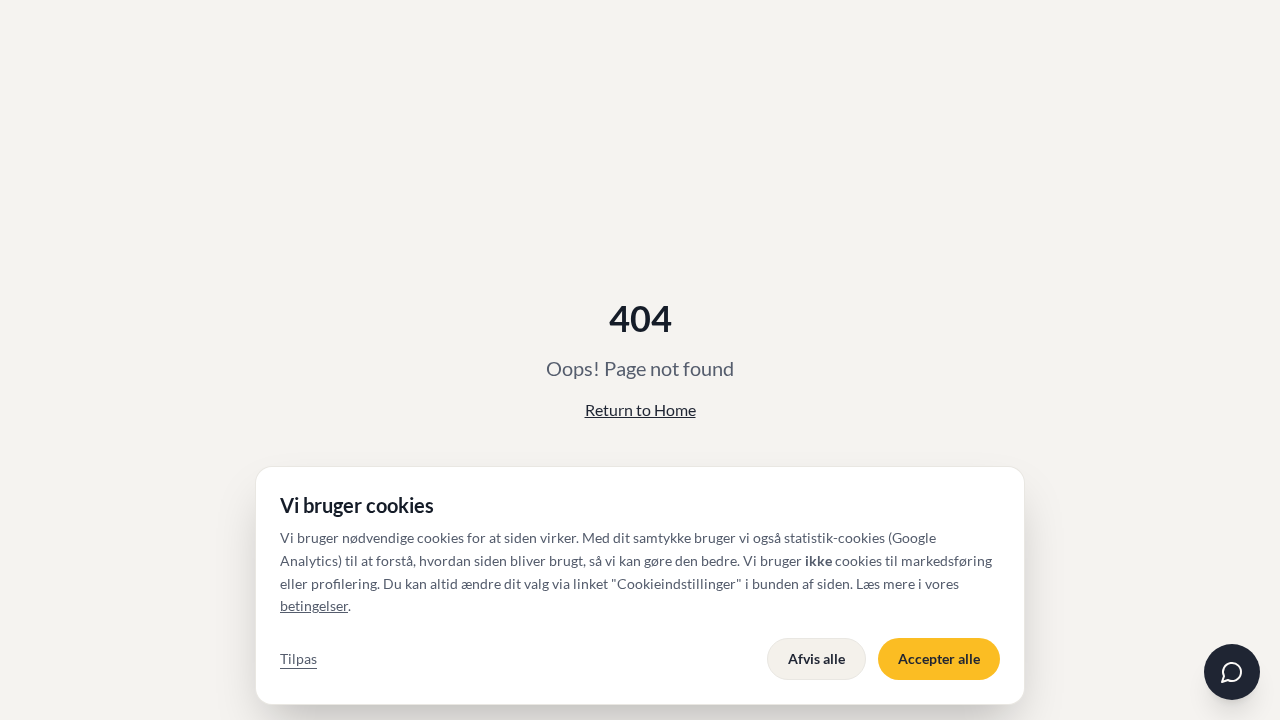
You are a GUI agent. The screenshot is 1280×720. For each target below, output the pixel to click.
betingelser (314, 605)
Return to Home (640, 409)
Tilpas (298, 658)
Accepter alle (939, 658)
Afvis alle (816, 658)
